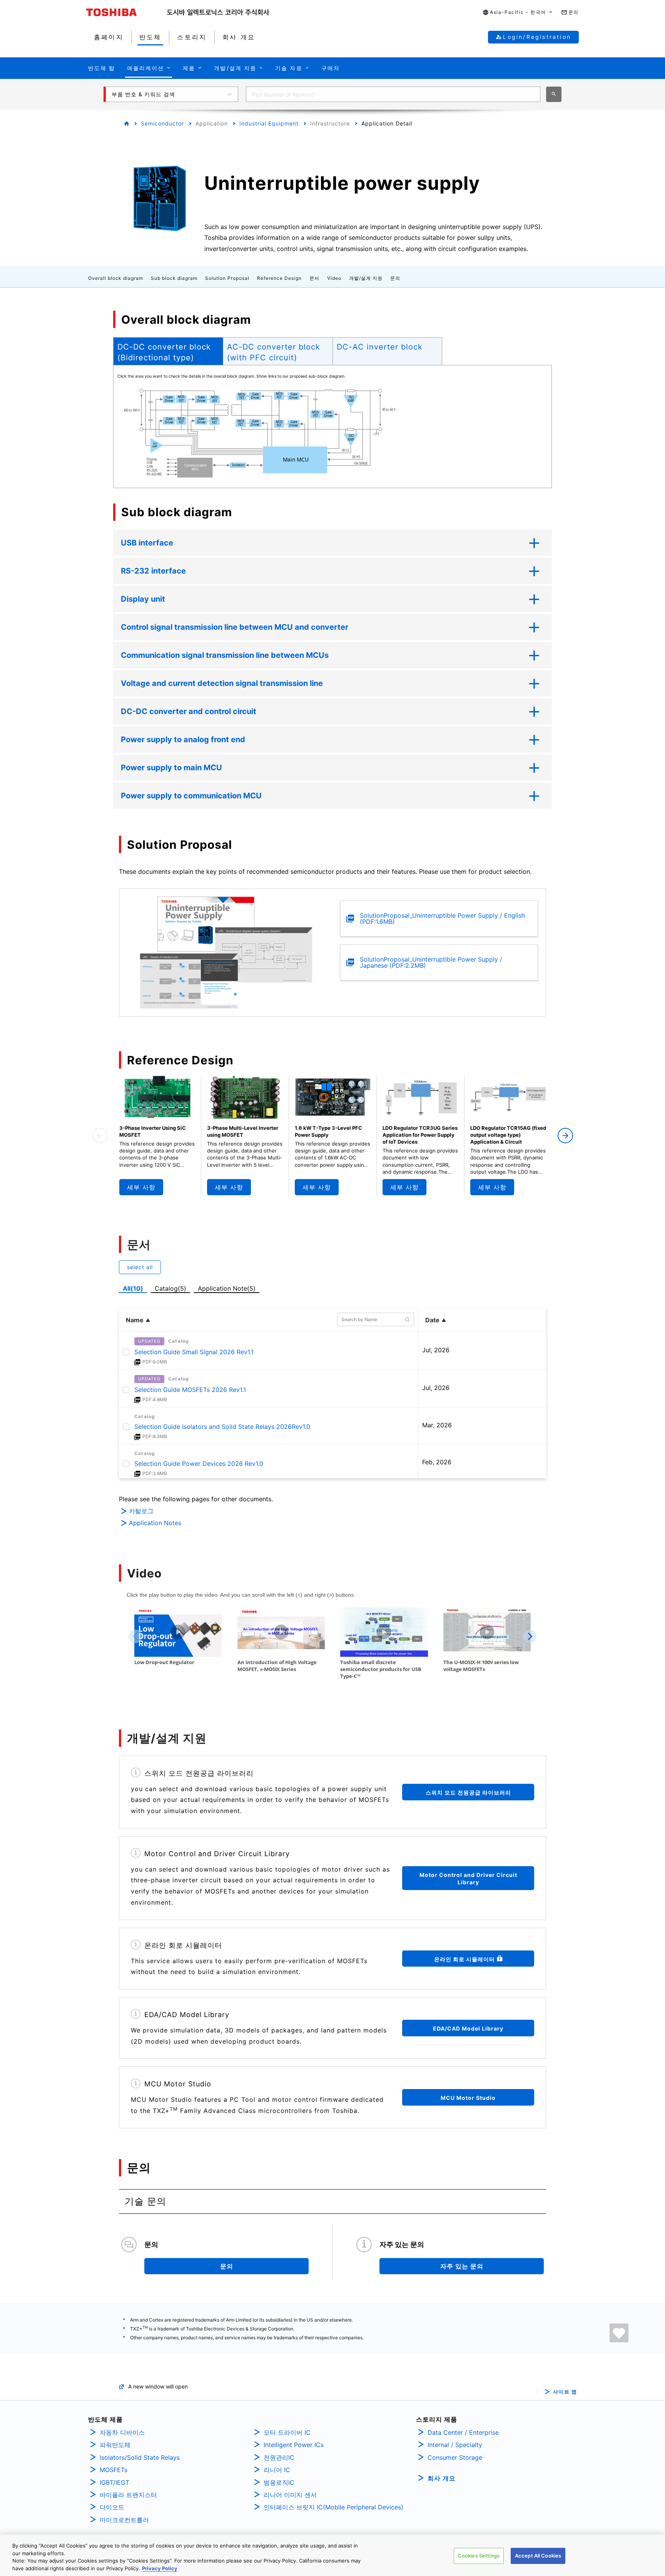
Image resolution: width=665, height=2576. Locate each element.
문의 (395, 278)
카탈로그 (141, 1511)
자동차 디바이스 (122, 2432)
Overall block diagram (116, 278)
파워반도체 (115, 2445)
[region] (332, 2555)
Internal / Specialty (455, 2445)
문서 (314, 278)
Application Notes (155, 1523)
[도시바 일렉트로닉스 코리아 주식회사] (218, 12)
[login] (619, 2333)
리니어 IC (277, 2470)
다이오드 (112, 2507)
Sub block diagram (174, 278)
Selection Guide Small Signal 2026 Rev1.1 (194, 1352)
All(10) (133, 1288)
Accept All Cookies (538, 2556)
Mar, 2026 (437, 1425)
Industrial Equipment (269, 123)
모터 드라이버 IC (287, 2432)
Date (432, 1320)
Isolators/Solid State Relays (140, 2457)
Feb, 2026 (437, 1462)
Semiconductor (162, 123)
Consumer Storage (455, 2457)
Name (135, 1320)
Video (334, 278)
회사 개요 (442, 2478)
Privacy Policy (160, 2568)
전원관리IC (279, 2457)
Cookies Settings (479, 2556)
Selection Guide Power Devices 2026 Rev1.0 (199, 1464)
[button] (518, 13)
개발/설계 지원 (366, 278)
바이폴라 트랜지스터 (128, 2495)
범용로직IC (279, 2482)
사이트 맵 (565, 2392)
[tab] (168, 351)
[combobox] (393, 94)
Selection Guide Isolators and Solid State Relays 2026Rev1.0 (222, 1427)
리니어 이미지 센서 (290, 2495)
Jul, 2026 (436, 1350)
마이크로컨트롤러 (124, 2520)
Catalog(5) (170, 1288)
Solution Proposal (227, 278)
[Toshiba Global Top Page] (127, 12)
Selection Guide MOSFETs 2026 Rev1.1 (190, 1390)
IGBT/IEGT (114, 2482)
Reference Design (279, 278)
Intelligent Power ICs (294, 2445)
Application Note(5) (227, 1288)
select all (140, 1267)
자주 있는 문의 (462, 2266)
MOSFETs (114, 2470)
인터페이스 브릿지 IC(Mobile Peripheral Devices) (333, 2507)
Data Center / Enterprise (463, 2432)
